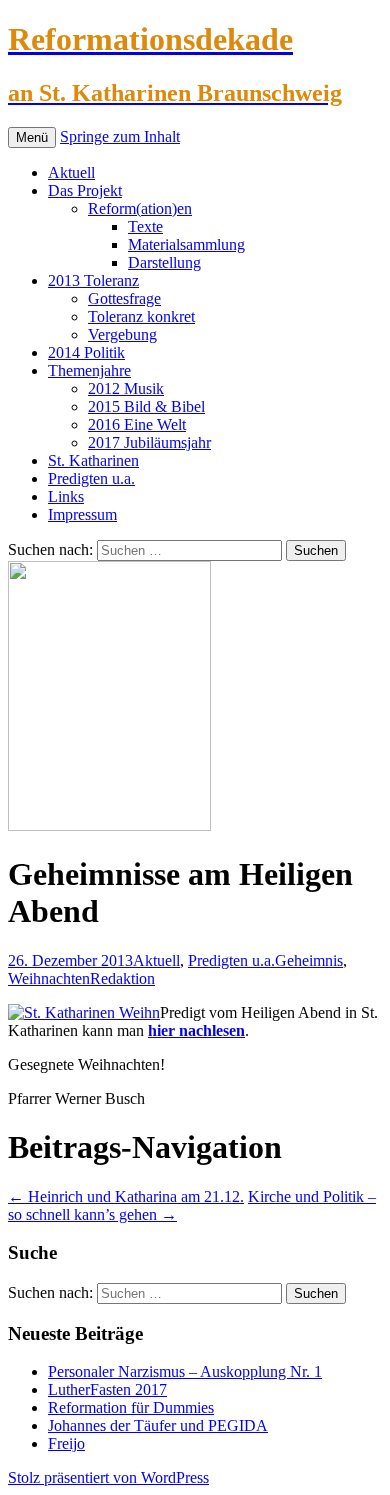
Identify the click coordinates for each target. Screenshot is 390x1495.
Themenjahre (89, 370)
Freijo (66, 1443)
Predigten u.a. (91, 478)
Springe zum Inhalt (120, 136)
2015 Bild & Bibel (146, 406)
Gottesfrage (124, 298)
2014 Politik (86, 352)
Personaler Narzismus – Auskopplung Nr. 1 (185, 1371)
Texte (145, 226)
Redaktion (122, 978)
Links (66, 496)
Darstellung (164, 262)
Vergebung (122, 334)
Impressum (82, 514)
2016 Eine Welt (137, 424)
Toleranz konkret (141, 316)
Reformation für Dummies (131, 1407)
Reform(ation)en (140, 208)
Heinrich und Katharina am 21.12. (126, 1196)
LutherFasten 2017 (107, 1389)
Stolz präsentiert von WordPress (108, 1477)
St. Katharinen (93, 460)
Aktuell (71, 172)
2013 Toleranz (93, 280)
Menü (32, 137)
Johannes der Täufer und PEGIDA (158, 1425)
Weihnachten (49, 978)
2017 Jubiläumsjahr (149, 442)
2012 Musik (126, 388)
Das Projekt (85, 190)
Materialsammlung (186, 244)
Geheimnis (309, 960)
